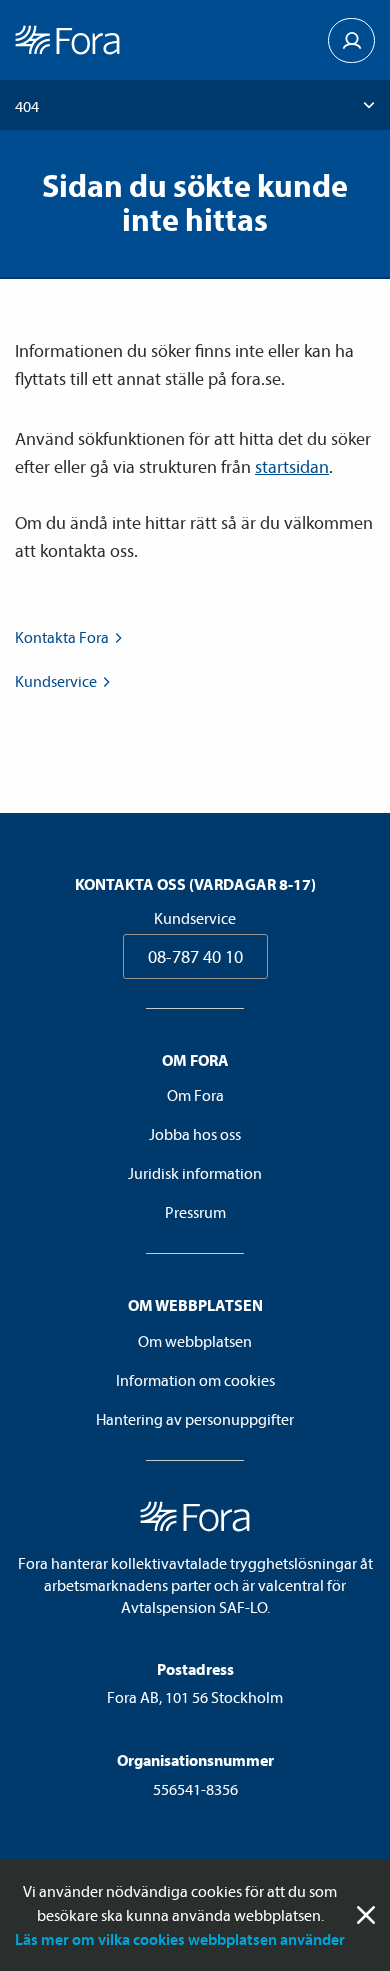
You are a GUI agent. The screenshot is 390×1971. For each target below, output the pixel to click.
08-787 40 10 (195, 956)
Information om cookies (195, 1380)
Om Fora (195, 1095)
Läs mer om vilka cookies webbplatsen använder (180, 1939)
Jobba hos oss (195, 1134)
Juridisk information (195, 1173)
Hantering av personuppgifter (195, 1419)
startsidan (292, 466)
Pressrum (195, 1212)
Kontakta (62, 637)
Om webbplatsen (195, 1341)
